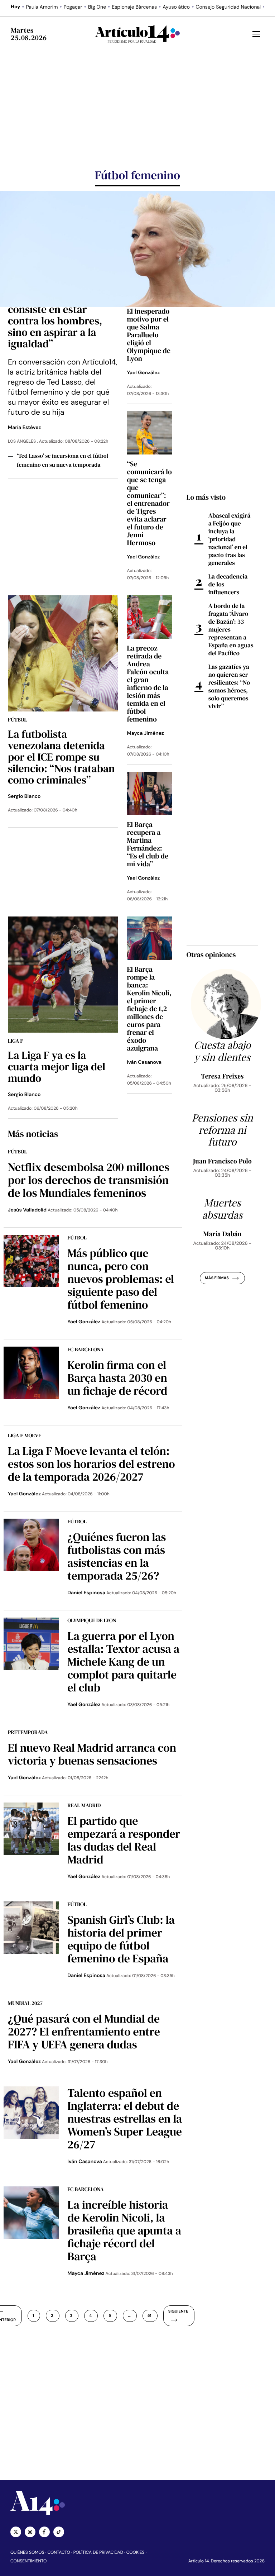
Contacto (59, 2552)
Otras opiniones (211, 954)
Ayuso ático (176, 7)
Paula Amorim (42, 7)
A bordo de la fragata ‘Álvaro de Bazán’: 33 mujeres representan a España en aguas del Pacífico (231, 629)
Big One (97, 7)
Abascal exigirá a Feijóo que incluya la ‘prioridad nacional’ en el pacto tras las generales (230, 539)
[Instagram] (30, 2532)
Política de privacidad (98, 2552)
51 (149, 2316)
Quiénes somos (27, 2552)
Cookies (136, 2552)
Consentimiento (28, 2561)
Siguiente (178, 2311)
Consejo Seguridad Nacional (228, 7)
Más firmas (217, 1278)
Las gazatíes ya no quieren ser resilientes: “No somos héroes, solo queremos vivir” (229, 686)
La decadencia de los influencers (228, 584)
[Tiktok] (59, 2532)
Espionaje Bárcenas (134, 7)
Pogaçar (73, 7)
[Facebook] (44, 2532)
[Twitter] (16, 2532)
